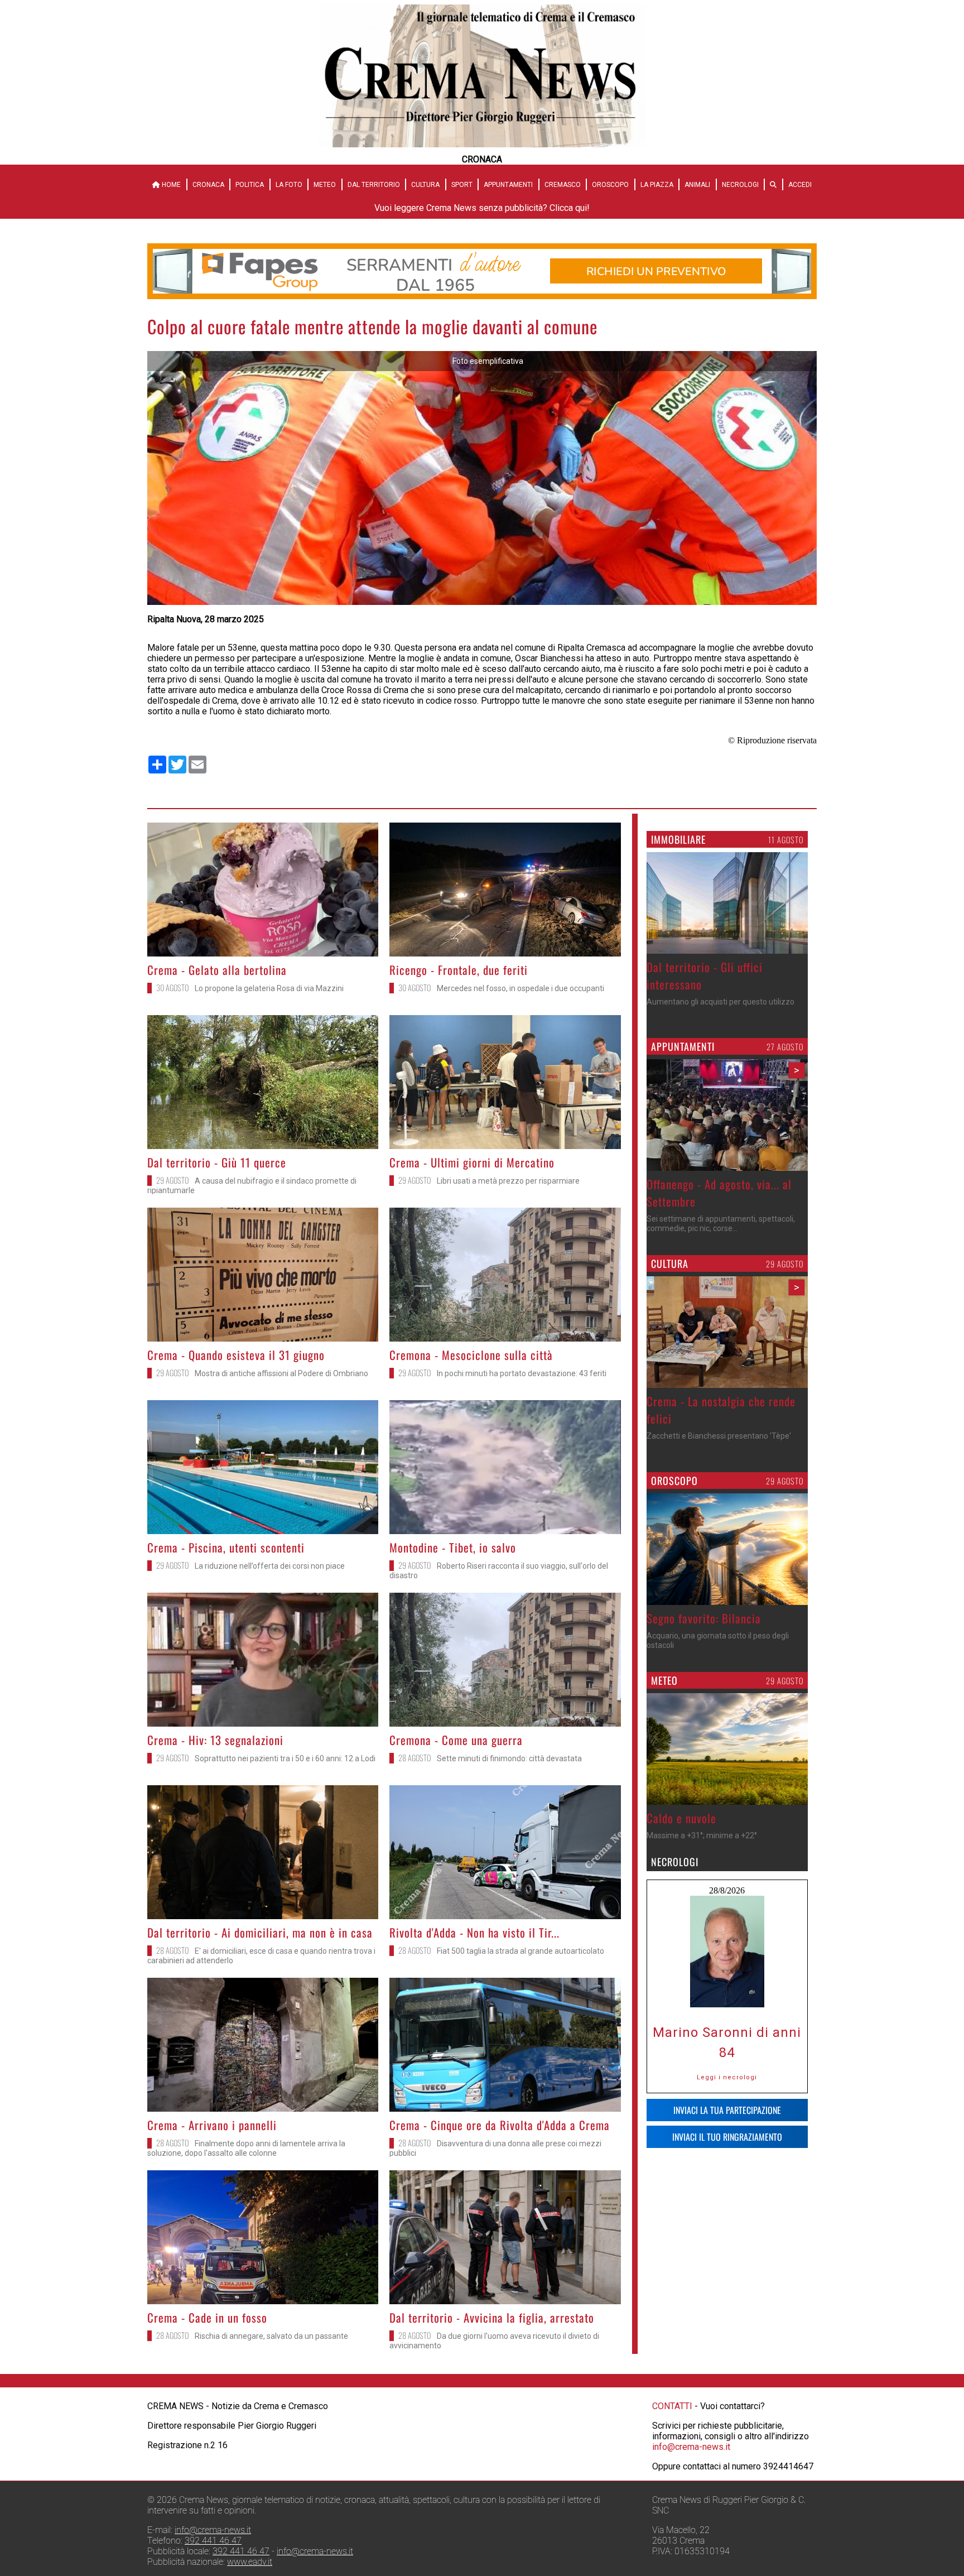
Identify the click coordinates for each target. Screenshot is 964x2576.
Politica (250, 185)
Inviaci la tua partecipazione (727, 2110)
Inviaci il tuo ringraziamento (727, 2137)
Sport (462, 185)
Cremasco (563, 185)
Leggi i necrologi (727, 2077)
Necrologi (740, 185)
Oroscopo (610, 185)
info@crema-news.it (691, 2447)
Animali (697, 185)
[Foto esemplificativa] (482, 602)
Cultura (425, 185)
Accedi (800, 185)
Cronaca (208, 185)
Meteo (325, 185)
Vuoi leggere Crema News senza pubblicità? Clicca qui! (482, 208)
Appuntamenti (508, 185)
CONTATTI (672, 2406)
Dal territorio (374, 185)
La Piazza (657, 185)
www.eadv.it (250, 2562)
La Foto (289, 185)
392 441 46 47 (213, 2541)
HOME (170, 185)
